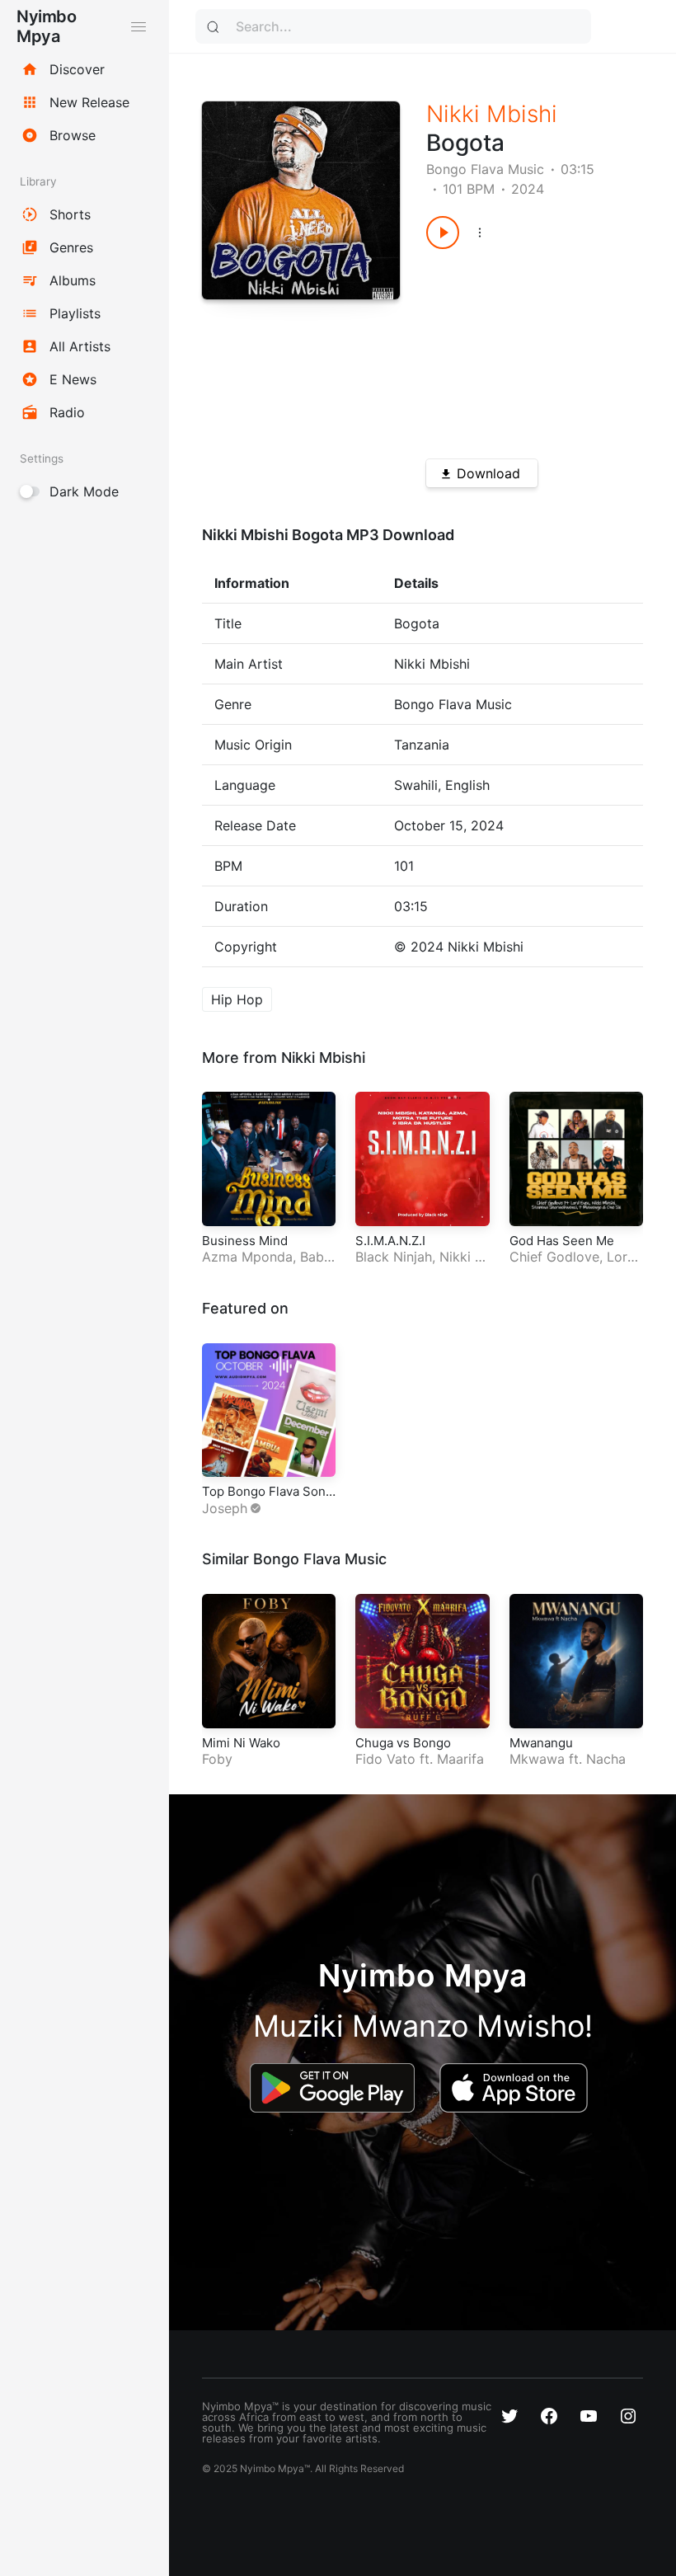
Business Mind (245, 1241)
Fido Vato (385, 1759)
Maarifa (460, 1759)
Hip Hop (237, 999)
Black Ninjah (394, 1257)
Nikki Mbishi (492, 114)
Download (488, 473)
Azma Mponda (247, 1257)
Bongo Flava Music (485, 169)
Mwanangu (541, 1743)
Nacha (606, 1759)
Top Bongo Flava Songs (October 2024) (268, 1500)
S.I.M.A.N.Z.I (390, 1241)
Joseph (225, 1508)
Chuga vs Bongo (403, 1743)
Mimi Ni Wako (241, 1743)
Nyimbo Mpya (46, 26)
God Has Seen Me (562, 1241)
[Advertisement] (524, 348)
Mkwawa (537, 1759)
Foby (217, 1759)
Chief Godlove (554, 1257)
